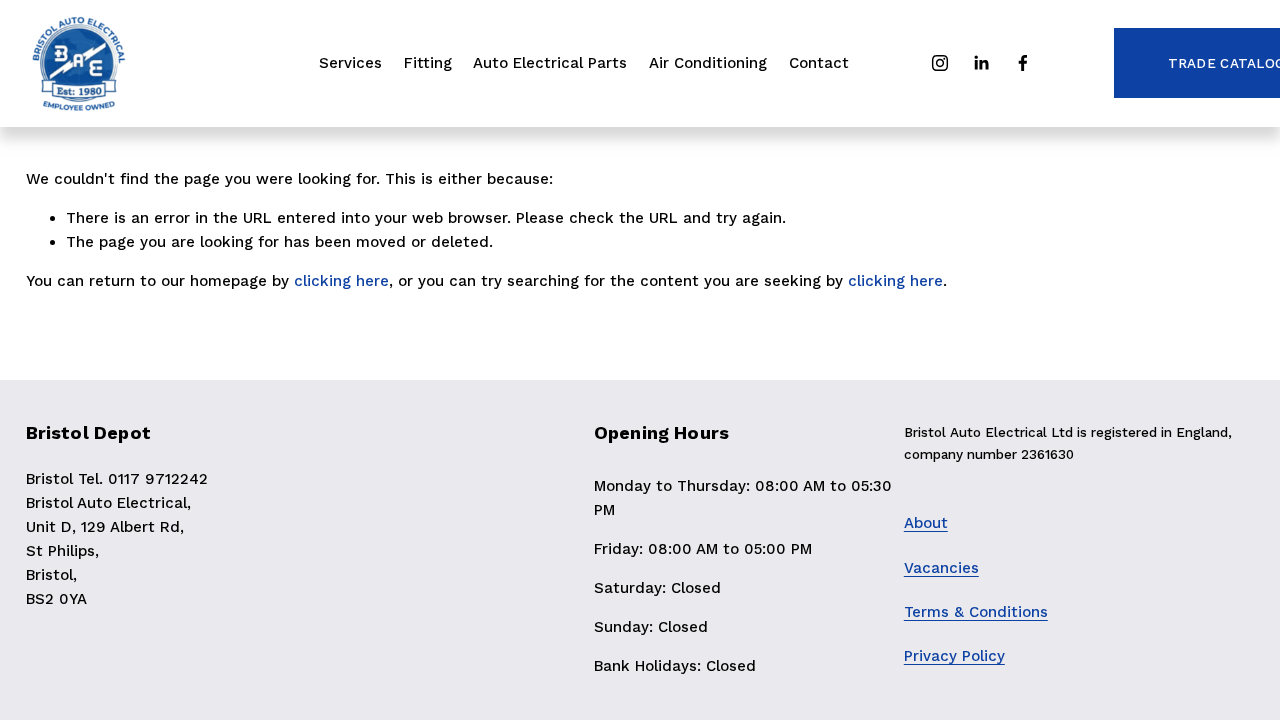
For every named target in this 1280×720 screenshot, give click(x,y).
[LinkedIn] (981, 63)
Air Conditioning (708, 63)
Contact (819, 63)
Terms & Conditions (976, 612)
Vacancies (941, 568)
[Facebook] (1023, 63)
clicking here (341, 281)
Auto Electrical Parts (550, 63)
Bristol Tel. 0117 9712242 (117, 479)
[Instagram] (940, 63)
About (926, 523)
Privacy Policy (954, 656)
